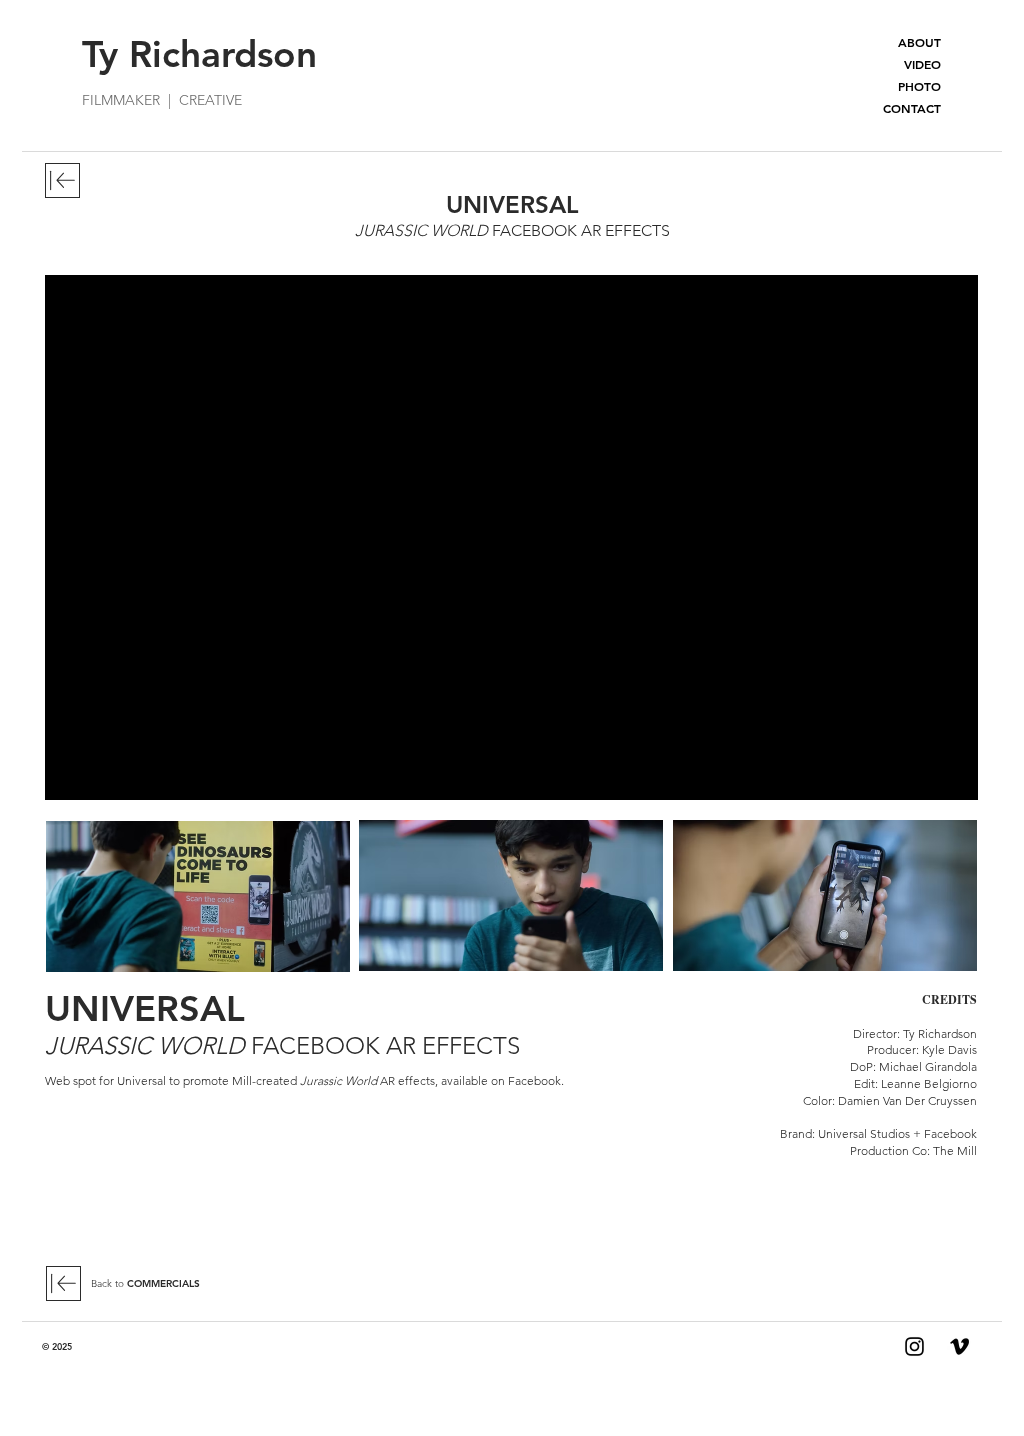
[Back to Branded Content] (62, 180)
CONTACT (912, 108)
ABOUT (919, 42)
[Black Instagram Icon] (914, 1346)
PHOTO (919, 86)
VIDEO (922, 64)
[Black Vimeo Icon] (959, 1346)
